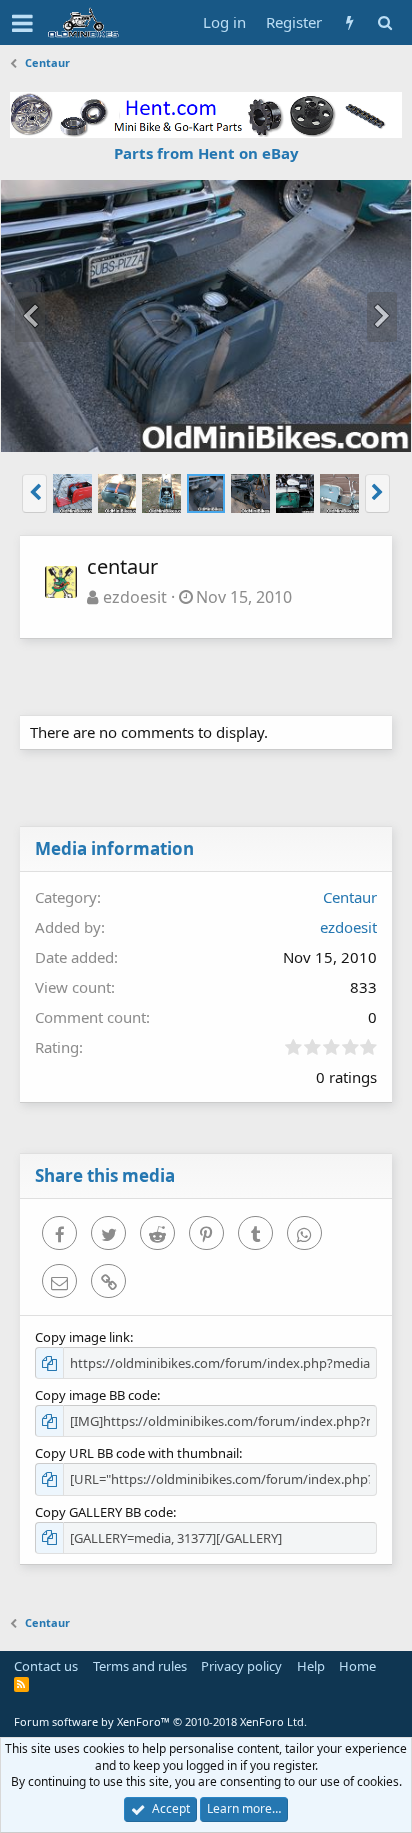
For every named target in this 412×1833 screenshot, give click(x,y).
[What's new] (349, 22)
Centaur (350, 897)
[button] (22, 23)
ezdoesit (135, 597)
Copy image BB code (96, 1395)
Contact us (46, 1666)
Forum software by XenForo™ (160, 1721)
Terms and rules (140, 1666)
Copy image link (82, 1337)
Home (357, 1666)
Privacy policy (241, 1666)
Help (311, 1666)
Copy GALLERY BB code (104, 1512)
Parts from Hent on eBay (206, 153)
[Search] (384, 22)
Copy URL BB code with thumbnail (137, 1453)
